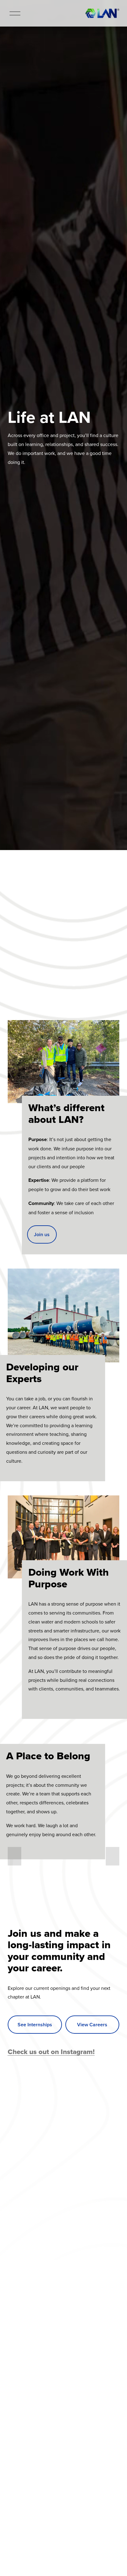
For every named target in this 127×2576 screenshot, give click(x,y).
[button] (14, 1856)
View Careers (92, 2025)
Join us (42, 1234)
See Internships (35, 2025)
